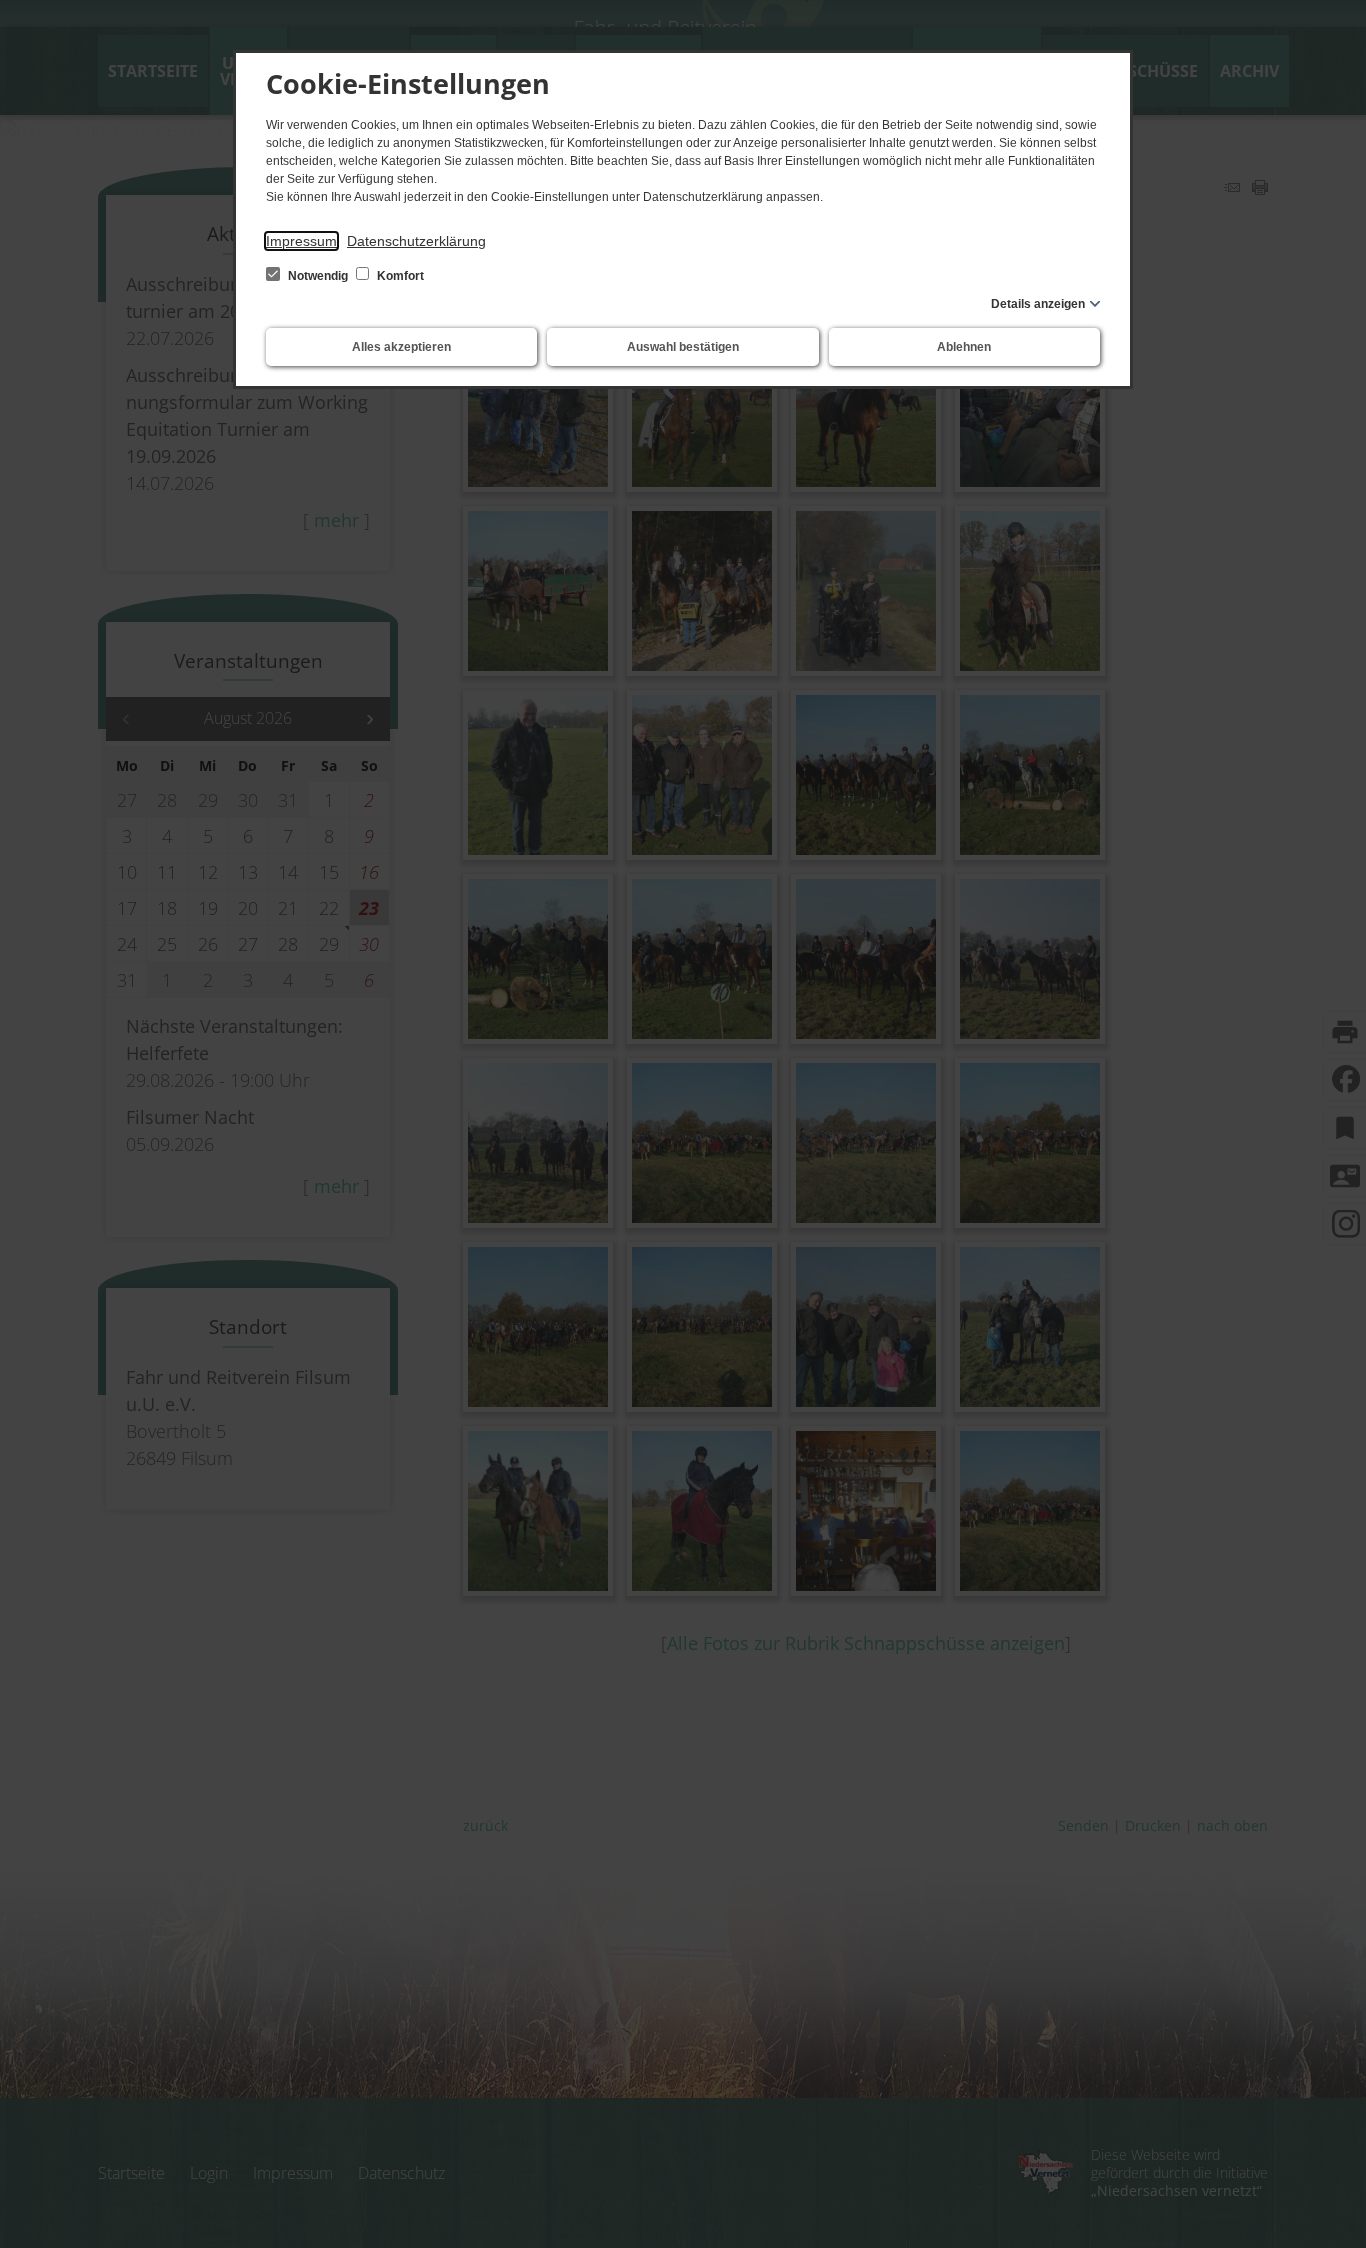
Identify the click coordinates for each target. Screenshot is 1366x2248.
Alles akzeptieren (401, 347)
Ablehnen (964, 347)
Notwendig (318, 276)
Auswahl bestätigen (683, 347)
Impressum (301, 241)
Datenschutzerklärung (416, 241)
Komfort (399, 276)
